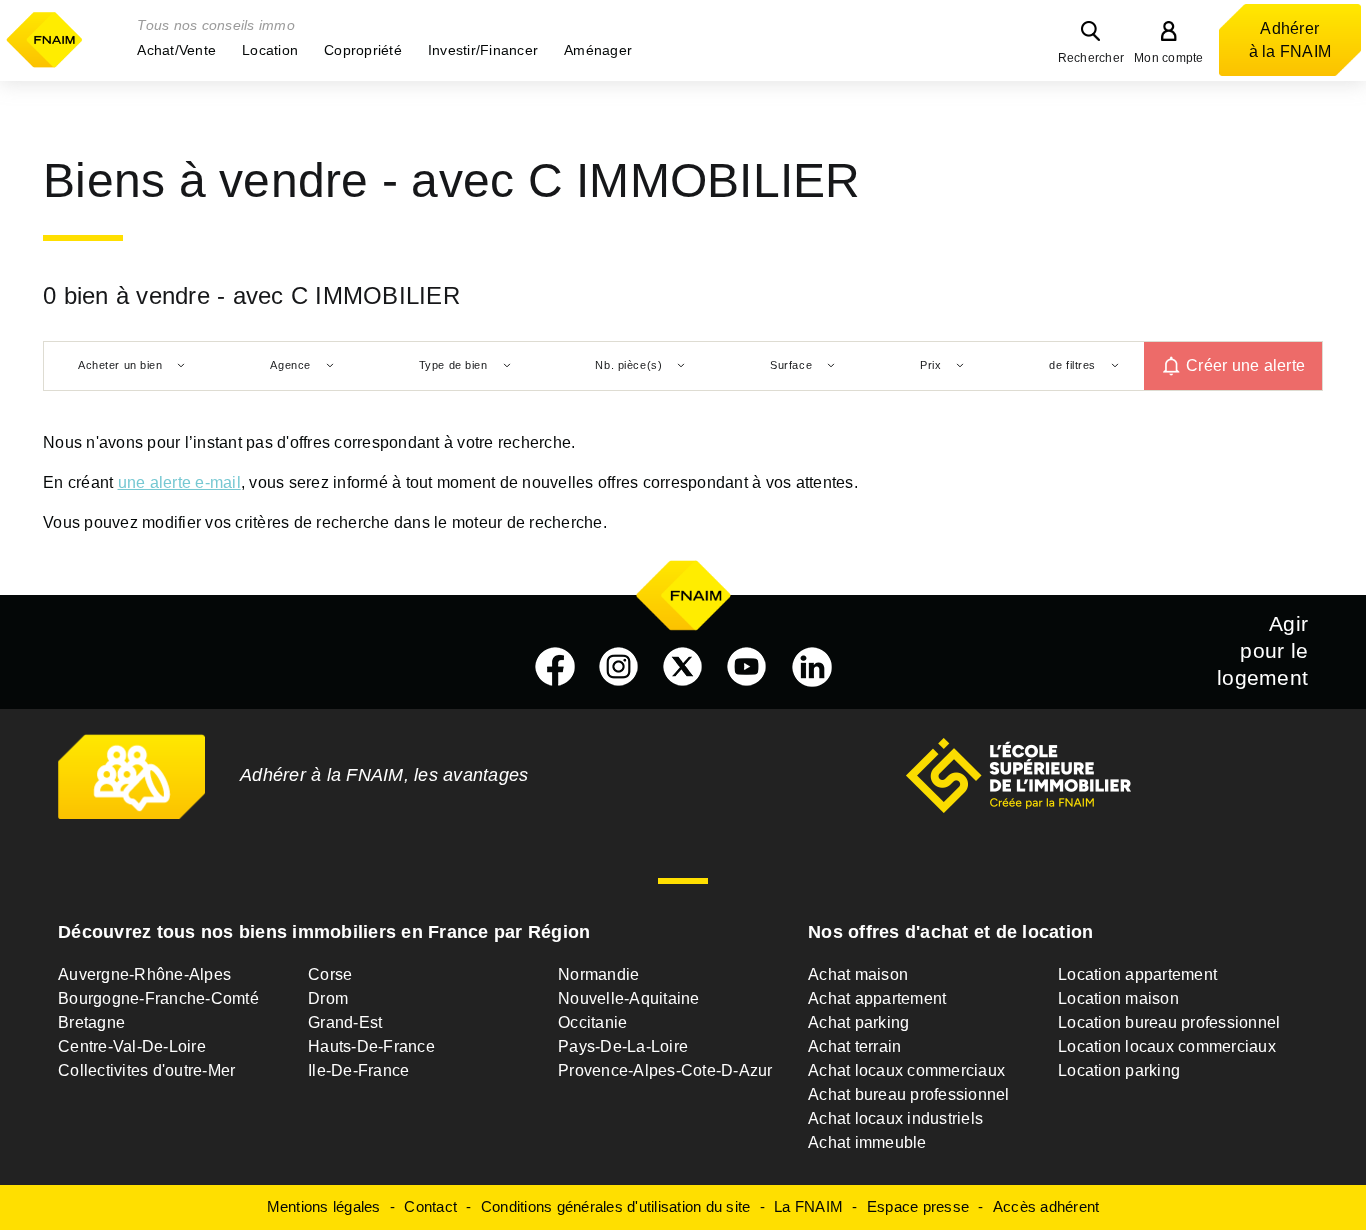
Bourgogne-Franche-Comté (158, 998)
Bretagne (91, 1022)
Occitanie (592, 1022)
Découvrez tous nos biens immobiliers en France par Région (324, 932)
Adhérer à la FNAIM (1290, 40)
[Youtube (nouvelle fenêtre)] (747, 667)
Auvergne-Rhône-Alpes (144, 974)
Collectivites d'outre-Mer (146, 1070)
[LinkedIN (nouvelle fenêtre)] (812, 667)
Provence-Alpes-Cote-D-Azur (665, 1070)
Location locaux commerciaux (1167, 1046)
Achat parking (858, 1022)
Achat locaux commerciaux (906, 1070)
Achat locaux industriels (895, 1118)
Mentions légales (324, 1206)
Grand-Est (345, 1022)
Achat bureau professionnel (909, 1094)
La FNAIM (808, 1206)
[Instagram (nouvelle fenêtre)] (619, 667)
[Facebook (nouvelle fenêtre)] (555, 667)
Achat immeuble (867, 1142)
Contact (430, 1206)
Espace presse (918, 1206)
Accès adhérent (1046, 1206)
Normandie (598, 974)
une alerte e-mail (179, 482)
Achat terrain (854, 1046)
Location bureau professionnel (1169, 1022)
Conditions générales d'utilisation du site (616, 1206)
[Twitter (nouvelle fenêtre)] (683, 667)
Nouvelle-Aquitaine (629, 998)
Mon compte (1169, 58)
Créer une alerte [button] (1245, 365)
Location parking (1119, 1070)
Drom (328, 998)
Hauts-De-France (371, 1046)
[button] (176, 50)
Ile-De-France (358, 1070)
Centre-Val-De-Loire (132, 1046)
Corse (330, 974)
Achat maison (858, 974)
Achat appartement (877, 998)
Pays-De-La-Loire (623, 1046)
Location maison (1118, 998)
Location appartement (1137, 974)
